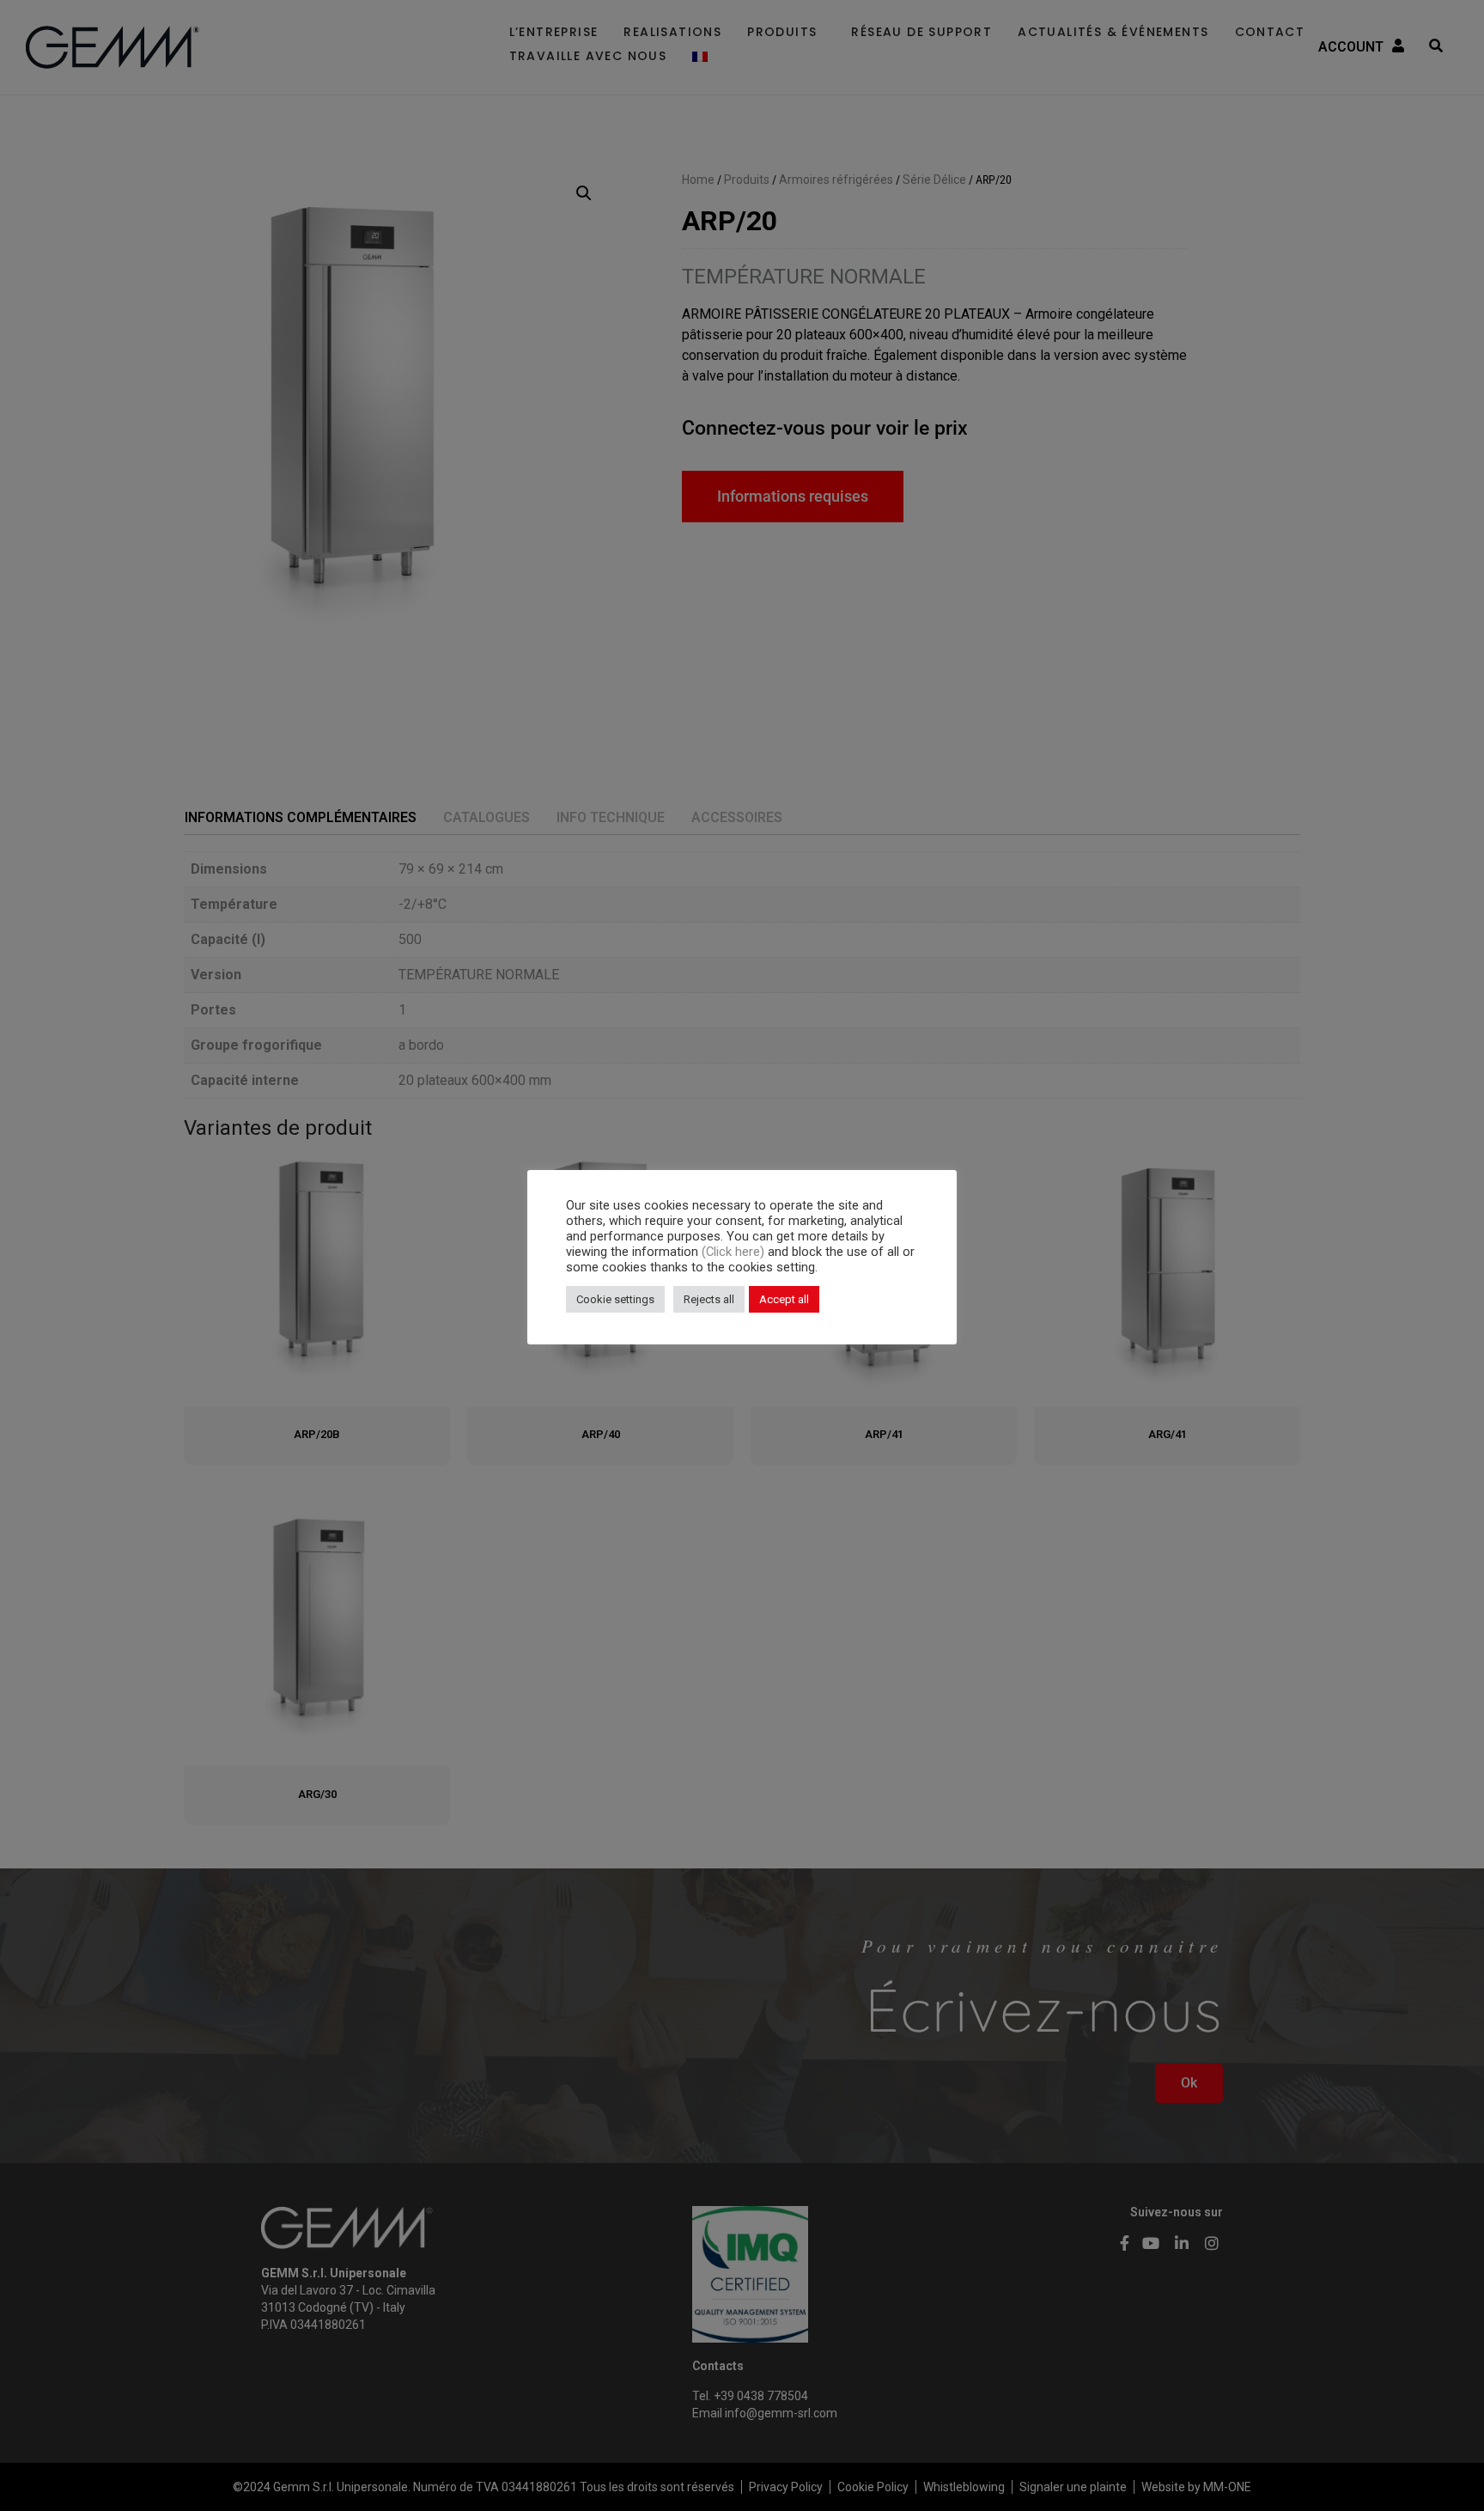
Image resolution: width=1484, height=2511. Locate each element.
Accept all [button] (784, 1299)
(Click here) (735, 1252)
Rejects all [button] (709, 1299)
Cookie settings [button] (615, 1299)
